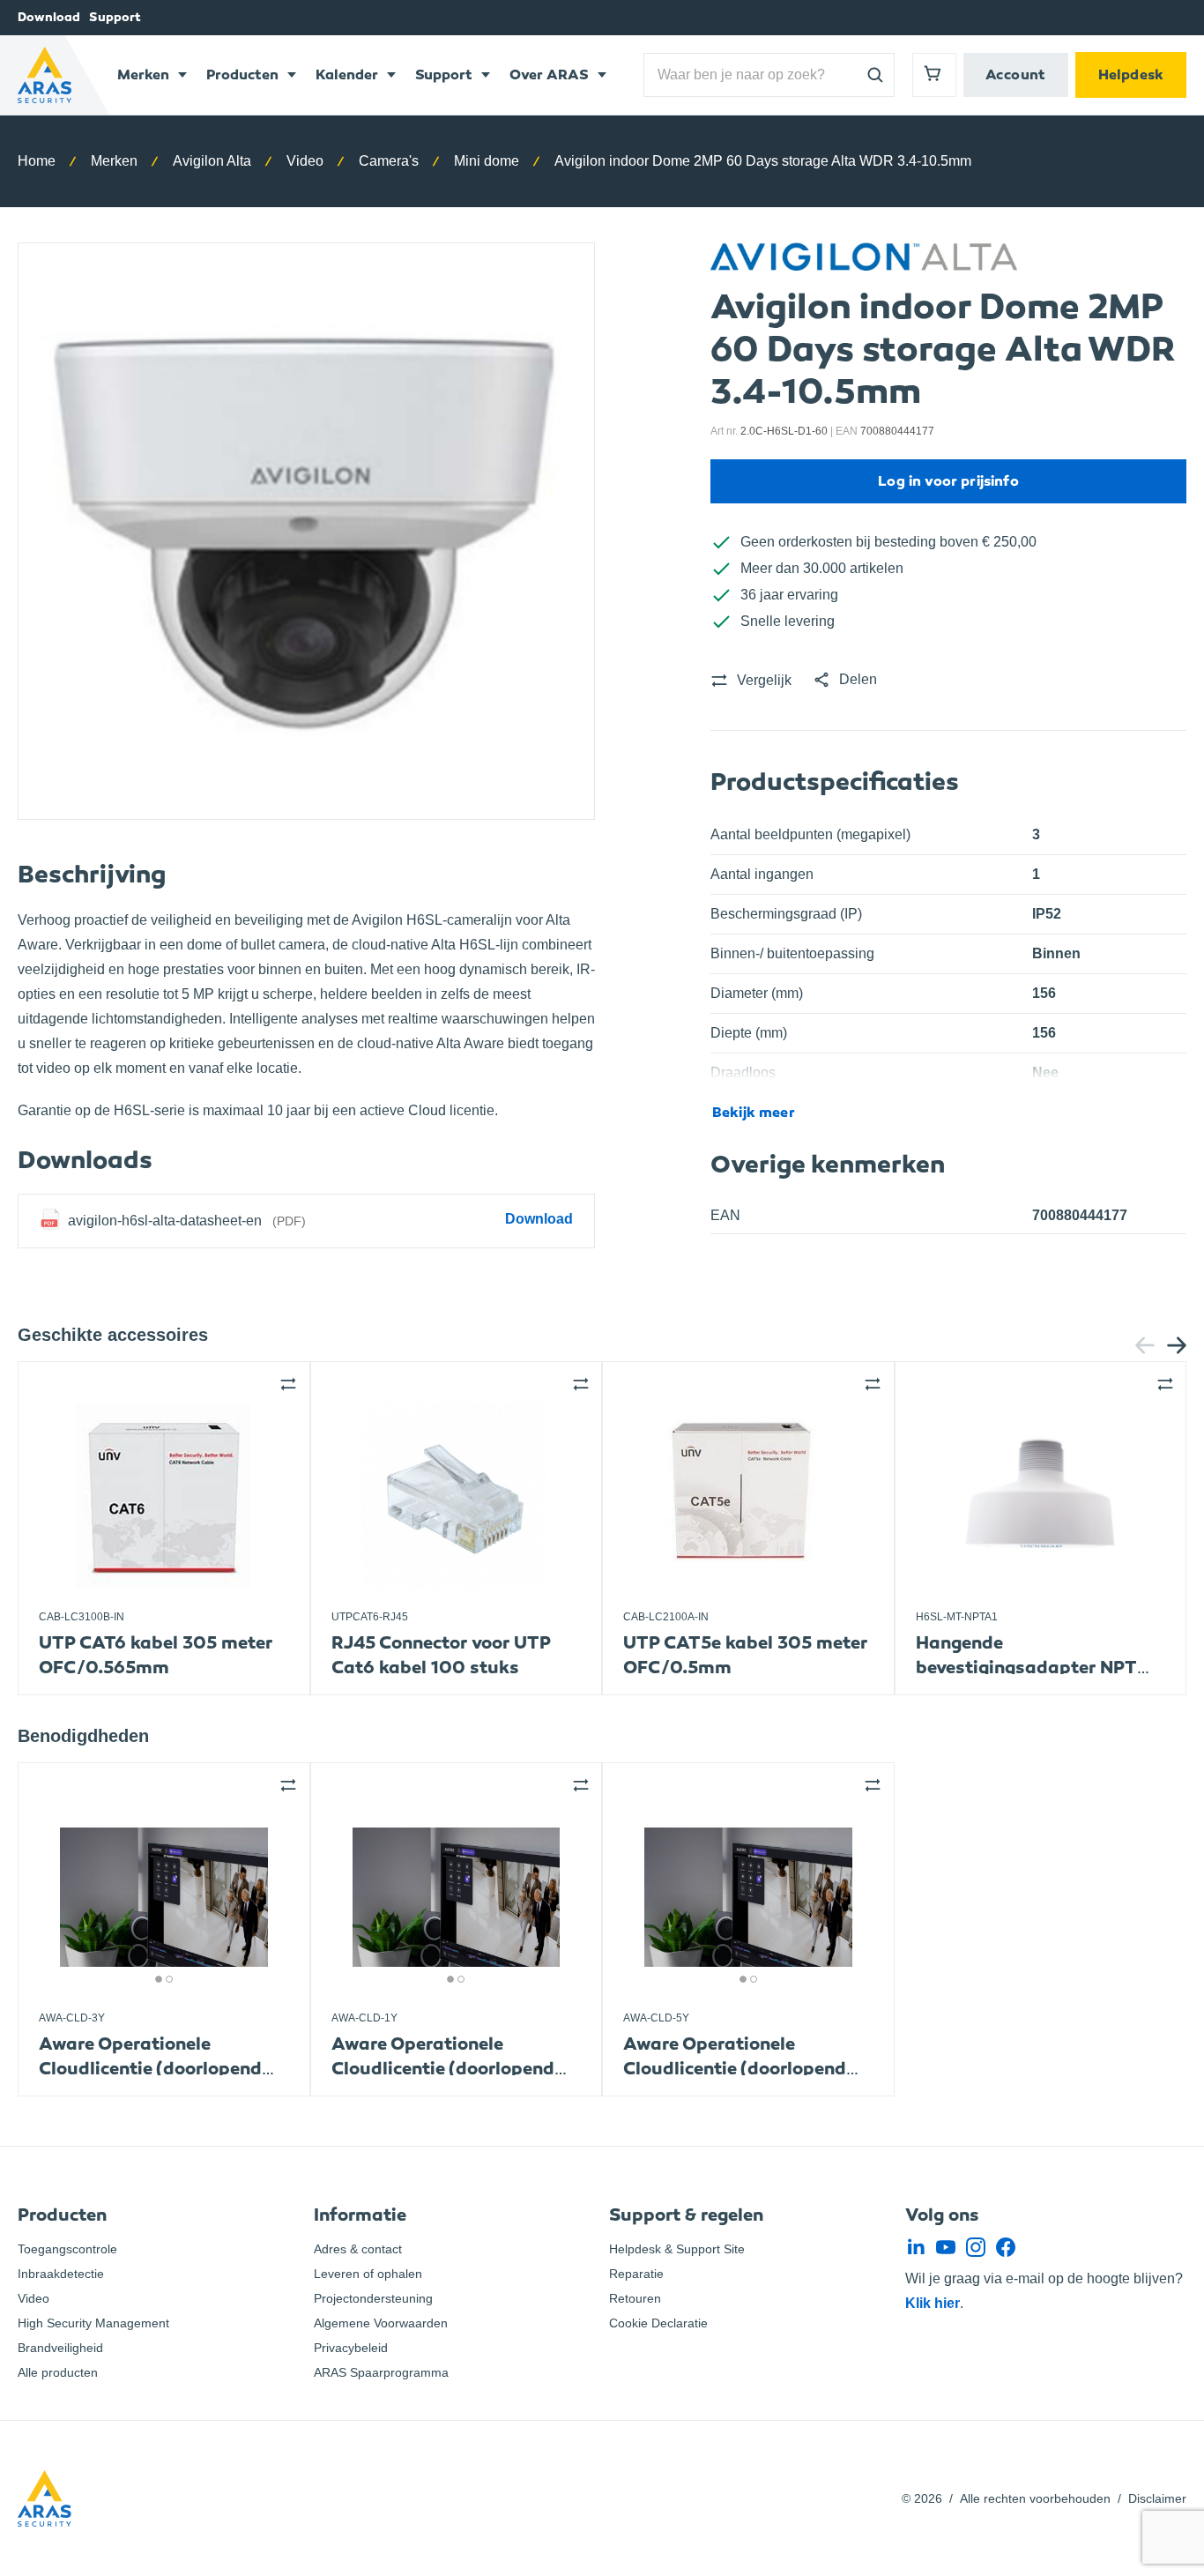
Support (115, 17)
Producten (242, 74)
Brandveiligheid (60, 2348)
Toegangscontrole (67, 2249)
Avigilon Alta (212, 161)
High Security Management (93, 2323)
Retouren (635, 2298)
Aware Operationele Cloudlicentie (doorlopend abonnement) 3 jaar (150, 2069)
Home (37, 161)
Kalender (347, 74)
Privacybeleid (351, 2348)
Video (305, 161)
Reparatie (636, 2274)
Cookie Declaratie (658, 2323)
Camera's (389, 161)
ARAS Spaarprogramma (381, 2372)
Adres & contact (358, 2249)
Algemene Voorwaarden (381, 2323)
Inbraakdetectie (61, 2274)
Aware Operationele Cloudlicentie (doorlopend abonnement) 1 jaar (443, 2069)
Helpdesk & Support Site (677, 2249)
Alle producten (58, 2372)
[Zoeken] (875, 75)
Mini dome (487, 161)
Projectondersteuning (373, 2298)
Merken (143, 74)
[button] (845, 680)
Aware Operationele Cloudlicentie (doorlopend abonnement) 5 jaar (735, 2069)
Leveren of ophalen (368, 2274)
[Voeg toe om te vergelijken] (288, 1384)
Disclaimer (1157, 2498)
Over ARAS (549, 74)
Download (49, 17)
